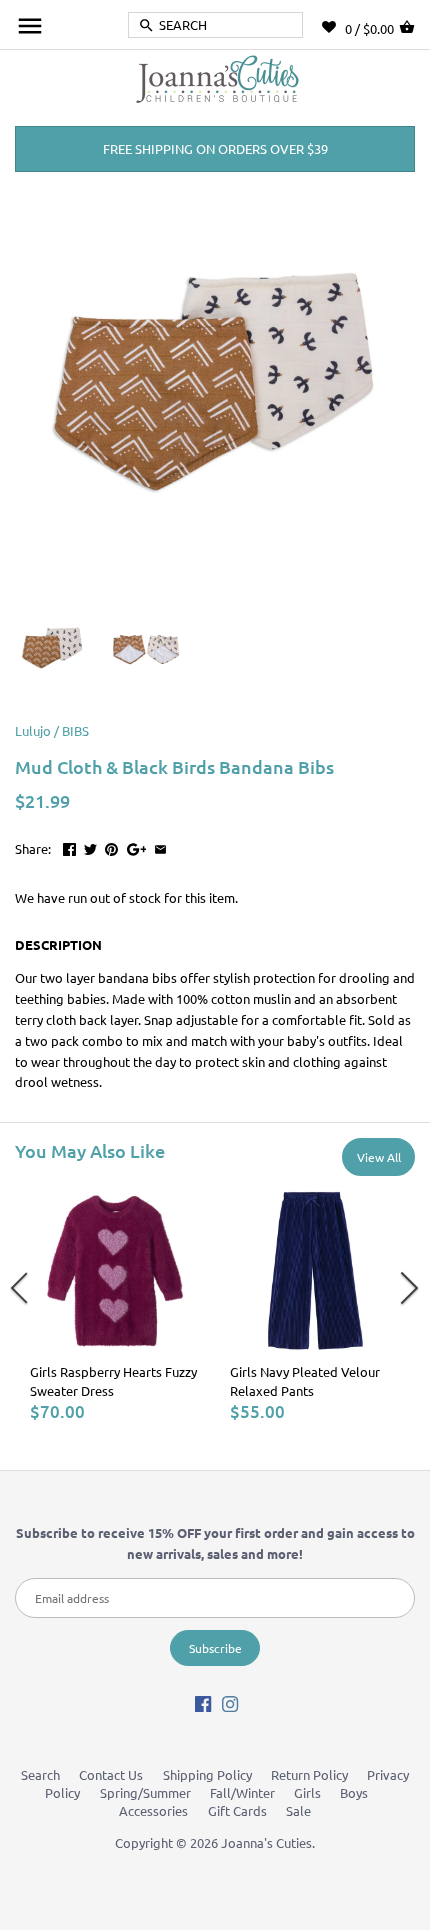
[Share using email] (160, 846)
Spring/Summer (145, 1792)
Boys (354, 1792)
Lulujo (33, 730)
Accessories (153, 1810)
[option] (115, 1304)
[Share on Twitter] (90, 846)
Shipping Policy (207, 1774)
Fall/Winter (242, 1792)
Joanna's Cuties (266, 1842)
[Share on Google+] (137, 846)
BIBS (75, 730)
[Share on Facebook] (69, 846)
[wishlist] (333, 27)
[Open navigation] (30, 26)
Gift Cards (237, 1810)
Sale (298, 1810)
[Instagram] (230, 1703)
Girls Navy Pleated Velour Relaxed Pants (305, 1380)
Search (40, 1774)
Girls (307, 1792)
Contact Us (111, 1774)
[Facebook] (203, 1703)
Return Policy (309, 1774)
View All (379, 1157)
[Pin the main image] (111, 846)
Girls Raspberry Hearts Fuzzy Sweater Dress (113, 1380)
